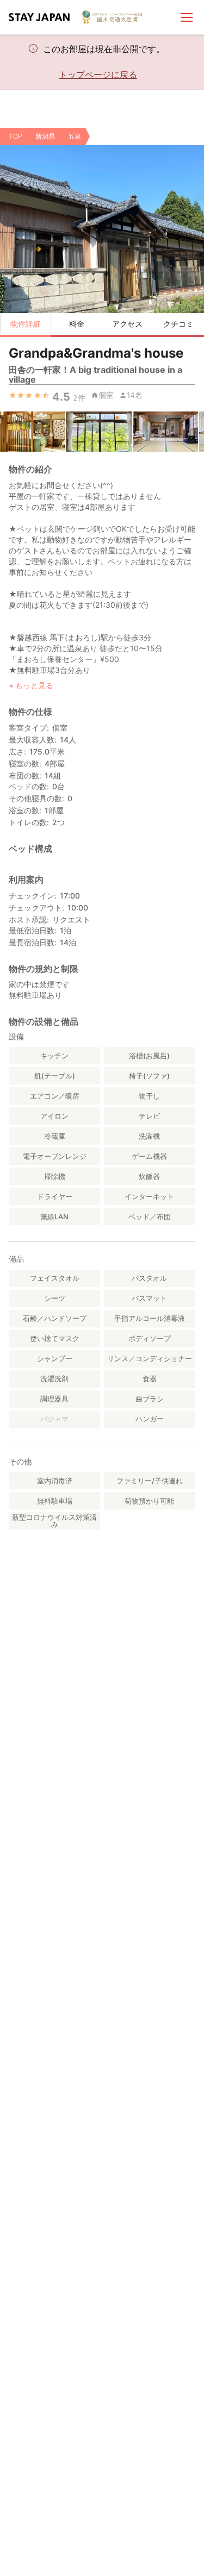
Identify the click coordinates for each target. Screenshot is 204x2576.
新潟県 (45, 136)
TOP (16, 136)
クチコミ (178, 324)
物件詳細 (26, 324)
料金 (77, 324)
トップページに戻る (98, 74)
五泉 (75, 136)
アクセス (127, 324)
